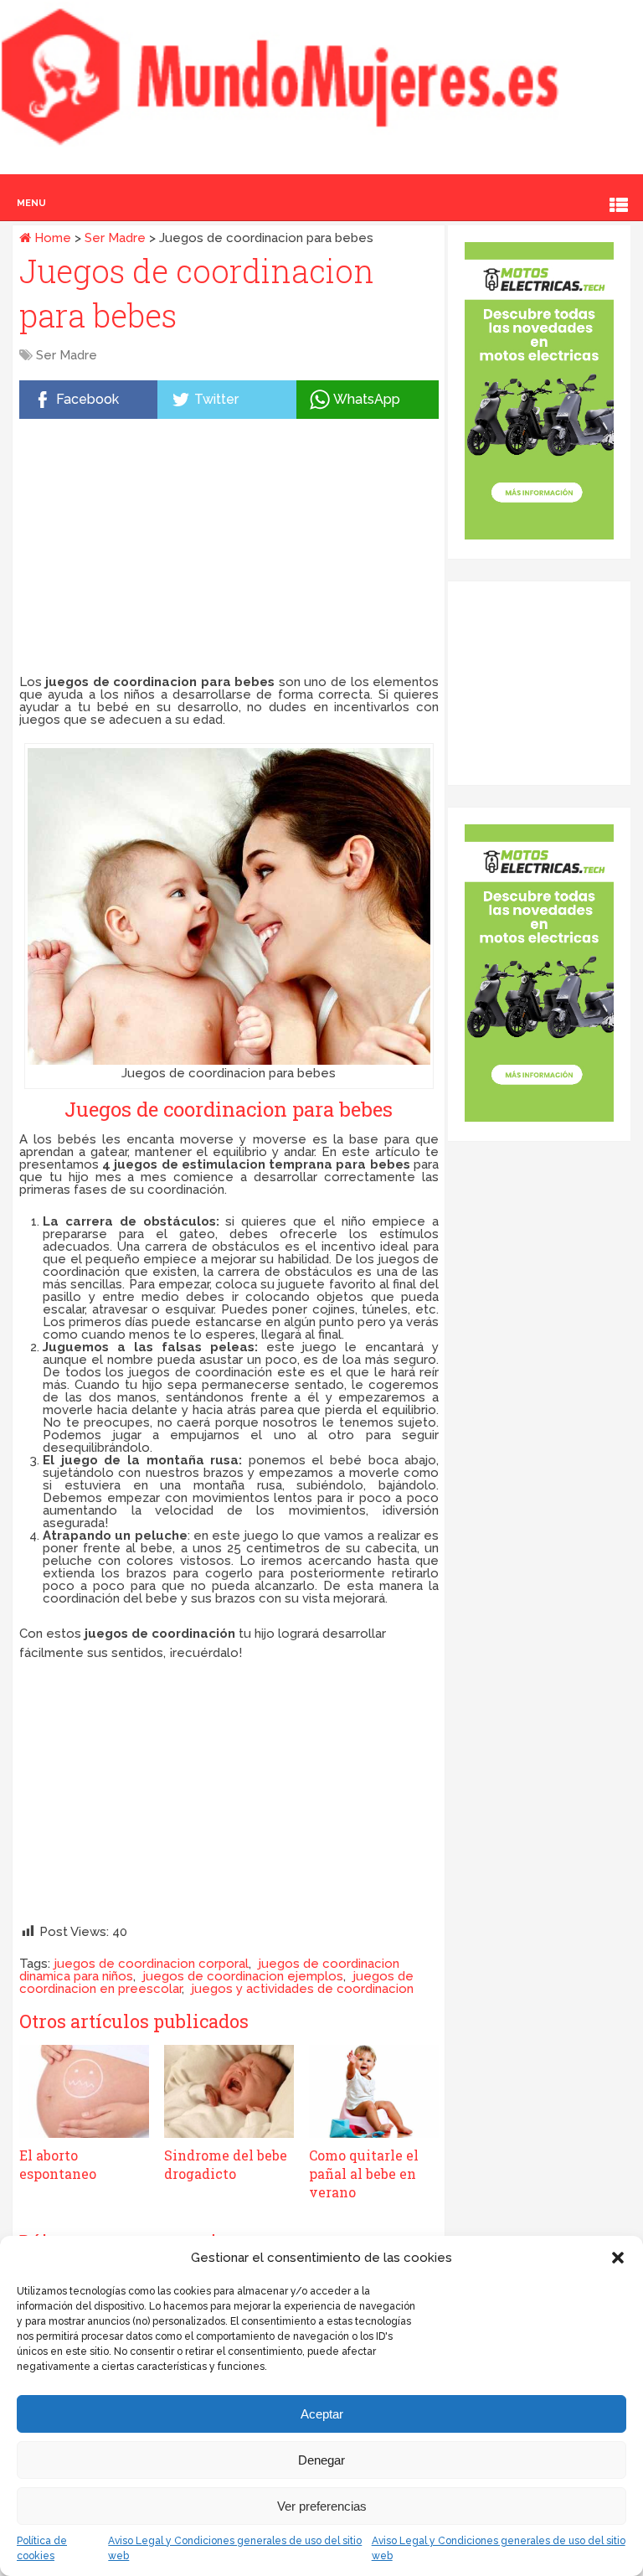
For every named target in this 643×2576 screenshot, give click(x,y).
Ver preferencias (322, 2506)
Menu (31, 203)
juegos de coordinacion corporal (152, 1964)
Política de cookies (42, 2548)
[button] (618, 2258)
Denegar (321, 2460)
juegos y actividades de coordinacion (303, 1989)
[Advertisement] (229, 550)
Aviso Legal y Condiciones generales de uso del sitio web (235, 2548)
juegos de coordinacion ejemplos (243, 1976)
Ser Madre (115, 238)
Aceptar (322, 2414)
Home (51, 238)
